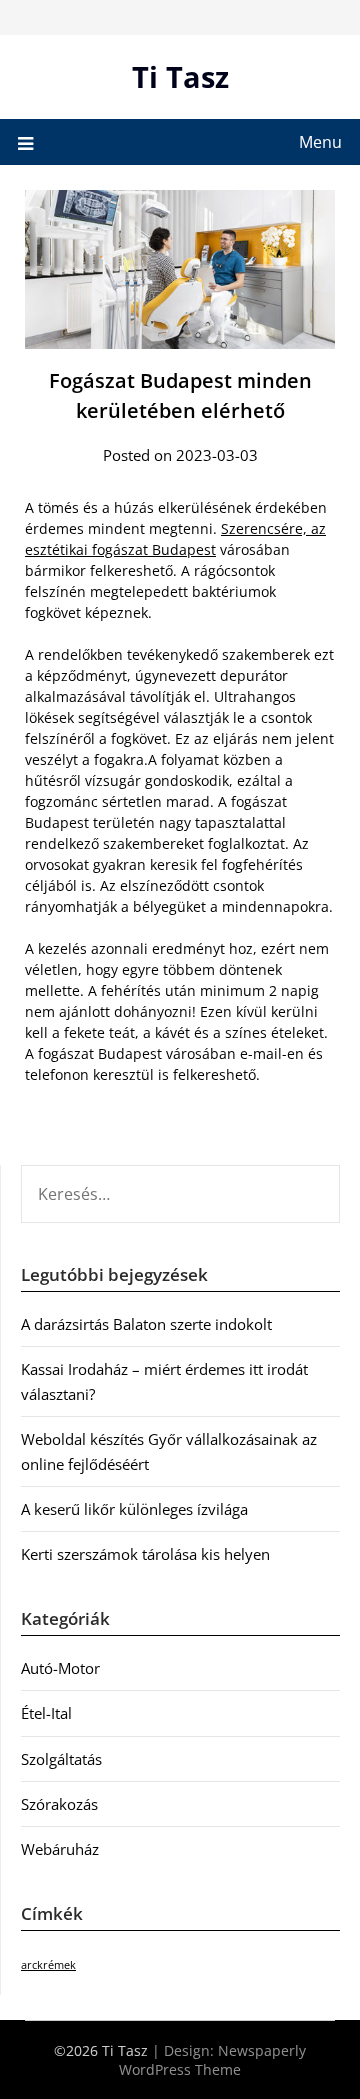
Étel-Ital (46, 1713)
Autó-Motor (60, 1668)
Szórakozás (59, 1804)
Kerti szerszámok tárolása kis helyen (145, 1554)
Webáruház (60, 1849)
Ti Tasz (180, 76)
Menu (320, 142)
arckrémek (48, 1965)
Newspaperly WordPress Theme (212, 2060)
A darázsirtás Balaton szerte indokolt (146, 1324)
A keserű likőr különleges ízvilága (134, 1509)
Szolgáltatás (61, 1759)
